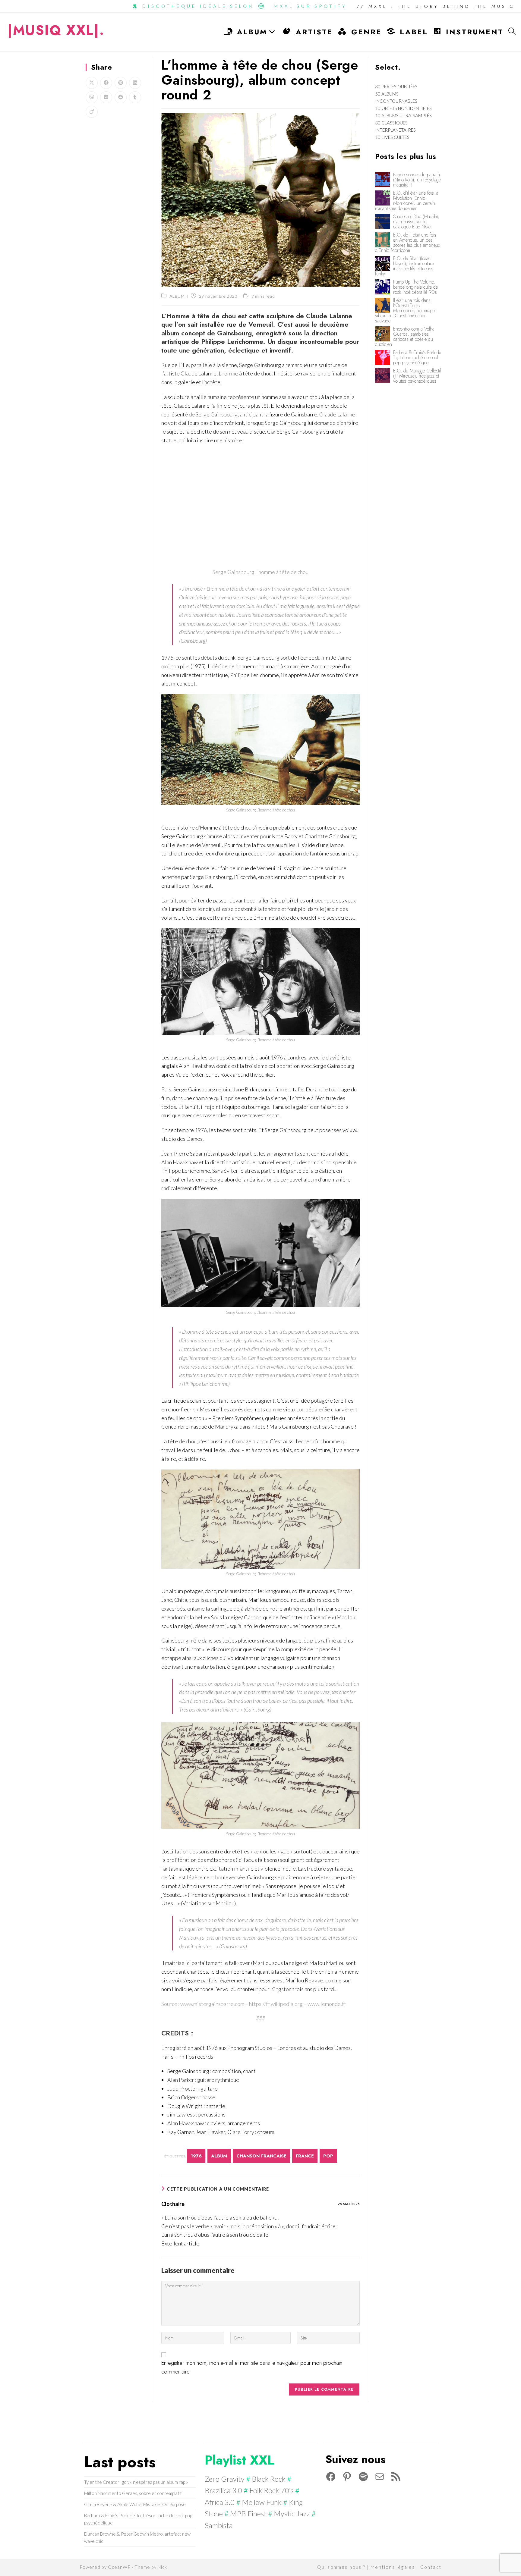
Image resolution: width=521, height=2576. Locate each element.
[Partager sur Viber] (92, 97)
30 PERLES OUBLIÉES (396, 86)
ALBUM (177, 296)
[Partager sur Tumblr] (135, 97)
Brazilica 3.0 (223, 2490)
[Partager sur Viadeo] (92, 112)
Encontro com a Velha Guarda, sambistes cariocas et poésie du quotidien (405, 337)
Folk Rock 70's (272, 2490)
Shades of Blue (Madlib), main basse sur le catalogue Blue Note (416, 222)
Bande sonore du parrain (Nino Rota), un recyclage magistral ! (417, 180)
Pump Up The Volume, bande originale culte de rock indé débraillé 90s (415, 287)
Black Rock (269, 2479)
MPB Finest (248, 2513)
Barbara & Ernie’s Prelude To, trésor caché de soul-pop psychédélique (417, 358)
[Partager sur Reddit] (121, 97)
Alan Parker (181, 2080)
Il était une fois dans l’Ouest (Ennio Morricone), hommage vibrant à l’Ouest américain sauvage (405, 311)
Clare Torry (241, 2132)
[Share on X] (92, 83)
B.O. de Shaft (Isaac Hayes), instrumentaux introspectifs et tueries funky (405, 266)
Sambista (219, 2525)
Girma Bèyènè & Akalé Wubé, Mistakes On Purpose (135, 2504)
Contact (431, 2567)
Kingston (281, 1989)
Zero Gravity (225, 2479)
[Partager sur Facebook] (106, 83)
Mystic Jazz (292, 2513)
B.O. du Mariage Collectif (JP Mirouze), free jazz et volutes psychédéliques (417, 376)
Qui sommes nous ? (341, 2567)
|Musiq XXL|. (56, 30)
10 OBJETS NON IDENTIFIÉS (403, 108)
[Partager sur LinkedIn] (135, 83)
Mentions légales (393, 2567)
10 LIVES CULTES (392, 137)
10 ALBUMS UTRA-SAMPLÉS (403, 115)
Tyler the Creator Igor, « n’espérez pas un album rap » (136, 2482)
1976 (196, 2156)
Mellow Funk (262, 2502)
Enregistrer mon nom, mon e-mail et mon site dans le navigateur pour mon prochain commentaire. (252, 2367)
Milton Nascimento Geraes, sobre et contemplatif (133, 2493)
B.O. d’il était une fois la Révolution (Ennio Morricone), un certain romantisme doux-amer (407, 201)
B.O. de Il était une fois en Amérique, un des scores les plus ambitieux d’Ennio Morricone (407, 243)
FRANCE (305, 2156)
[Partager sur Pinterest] (121, 83)
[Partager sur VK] (106, 97)
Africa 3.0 (220, 2502)
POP (328, 2156)
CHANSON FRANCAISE (261, 2156)
